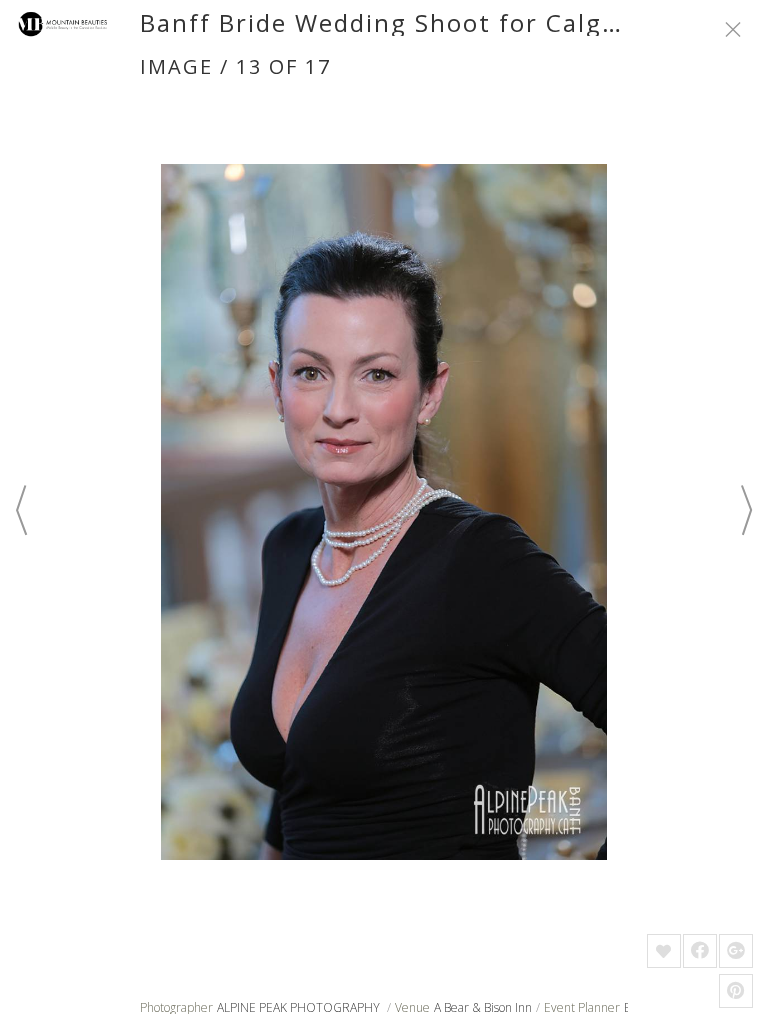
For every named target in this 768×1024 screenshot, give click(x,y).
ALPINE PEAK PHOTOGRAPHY (300, 1007)
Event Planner (582, 1008)
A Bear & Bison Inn (483, 1007)
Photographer (176, 1008)
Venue (412, 1008)
